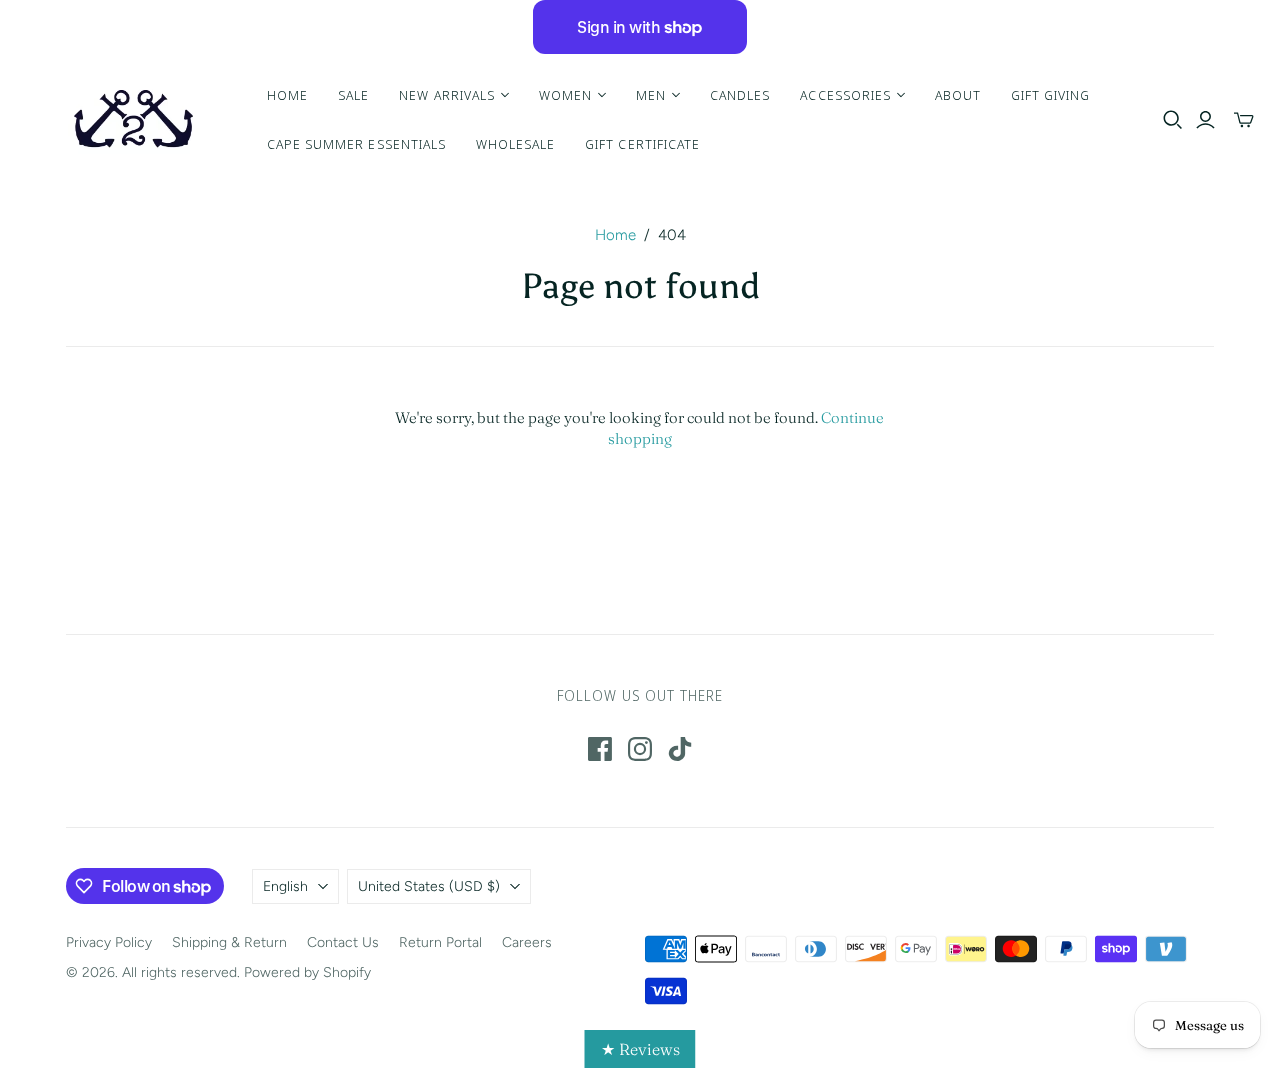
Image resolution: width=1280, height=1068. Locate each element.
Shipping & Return (229, 942)
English (285, 886)
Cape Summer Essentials (356, 144)
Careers (527, 942)
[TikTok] (680, 749)
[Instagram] (640, 749)
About (958, 95)
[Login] (1205, 120)
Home (287, 95)
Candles (740, 95)
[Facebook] (600, 749)
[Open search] (1173, 120)
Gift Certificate (642, 144)
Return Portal (440, 942)
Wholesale (515, 144)
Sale (353, 95)
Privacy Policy (109, 942)
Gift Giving (1050, 95)
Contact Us (343, 942)
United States (429, 886)
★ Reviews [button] (640, 1049)
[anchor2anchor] (131, 119)
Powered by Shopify (307, 972)
